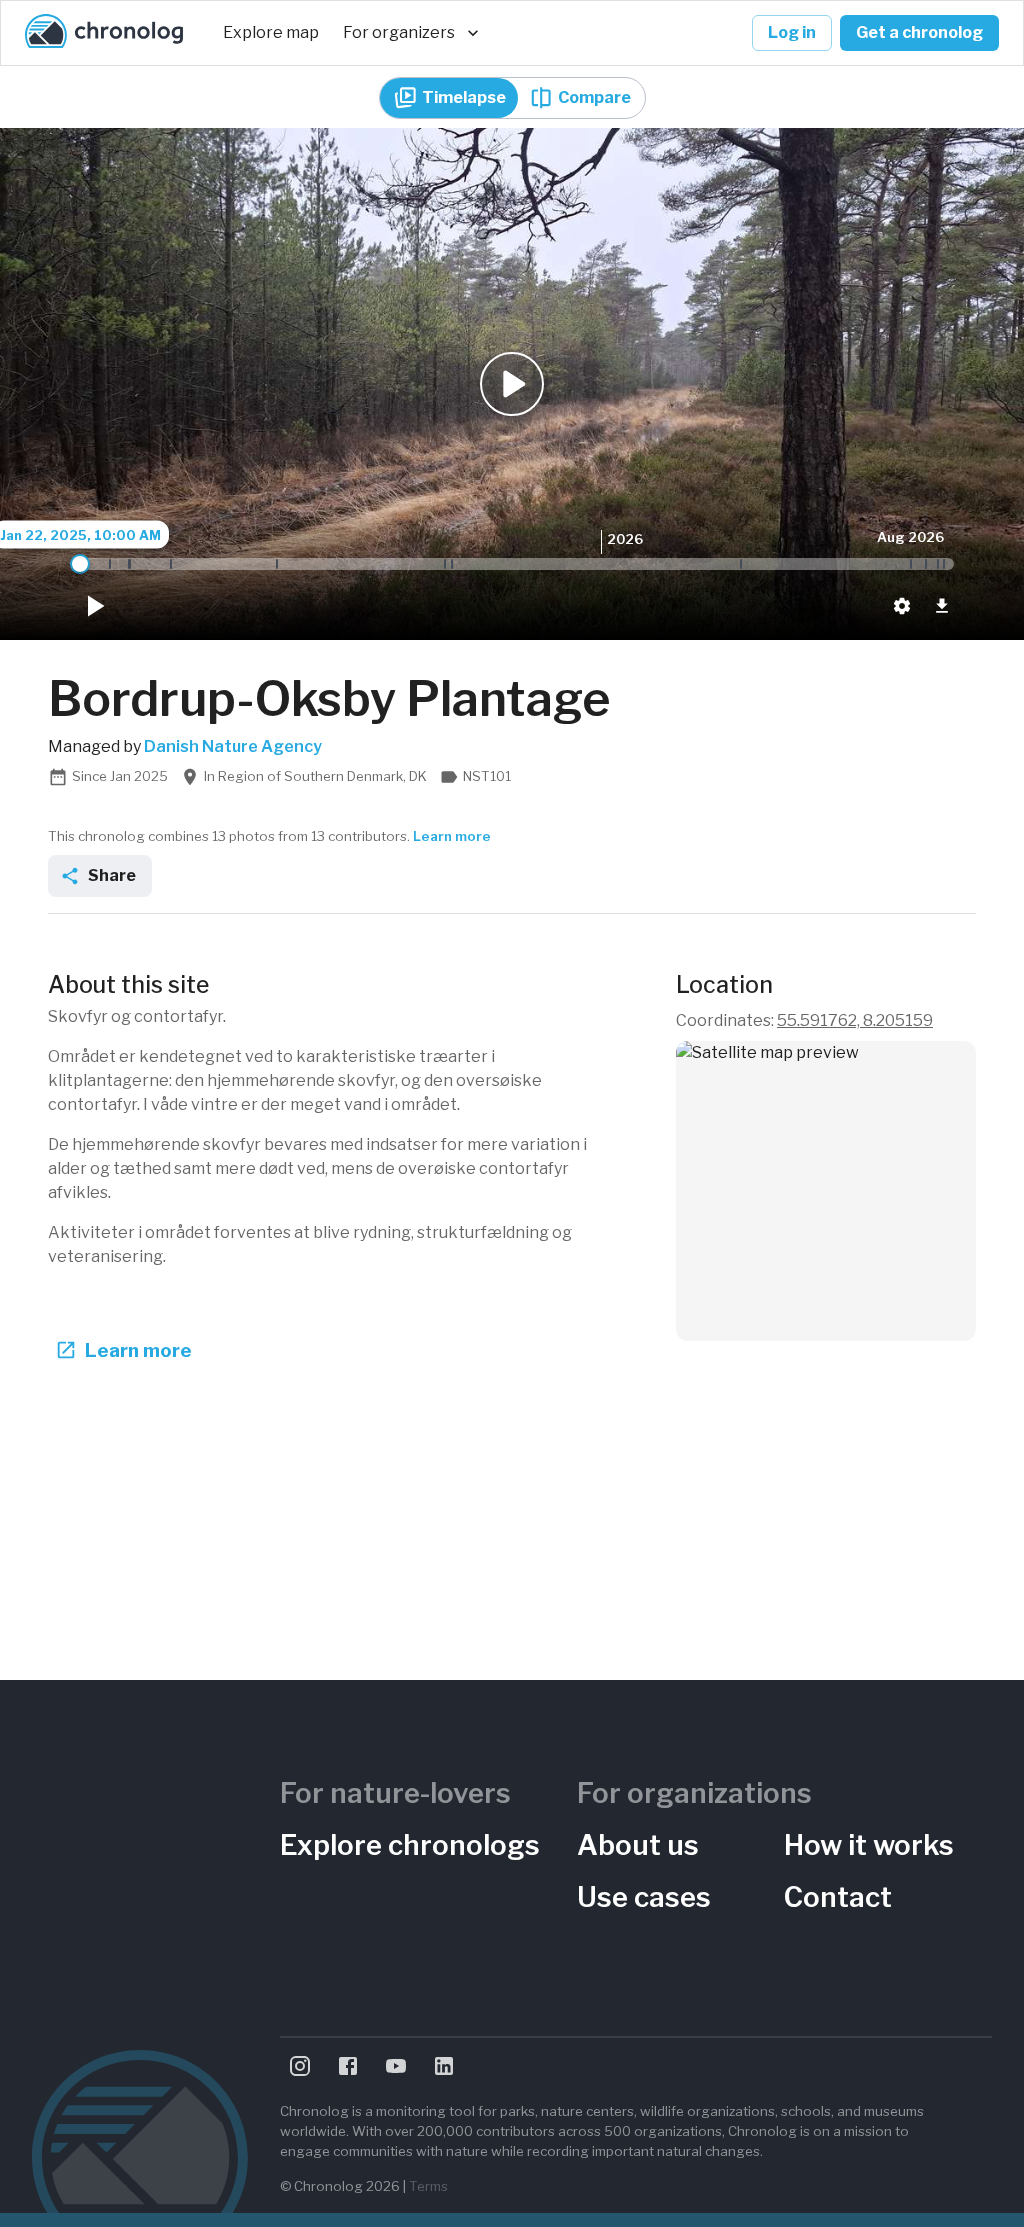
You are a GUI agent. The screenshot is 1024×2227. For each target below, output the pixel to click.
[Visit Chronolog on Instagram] (300, 2066)
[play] (94, 606)
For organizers (399, 32)
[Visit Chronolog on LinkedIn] (444, 2066)
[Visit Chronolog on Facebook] (348, 2066)
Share (112, 875)
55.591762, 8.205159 (855, 1020)
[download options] (942, 606)
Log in (792, 32)
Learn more (452, 836)
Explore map (271, 32)
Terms (428, 2186)
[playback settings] (902, 606)
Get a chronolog (919, 32)
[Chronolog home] (104, 33)
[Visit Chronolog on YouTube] (396, 2066)
